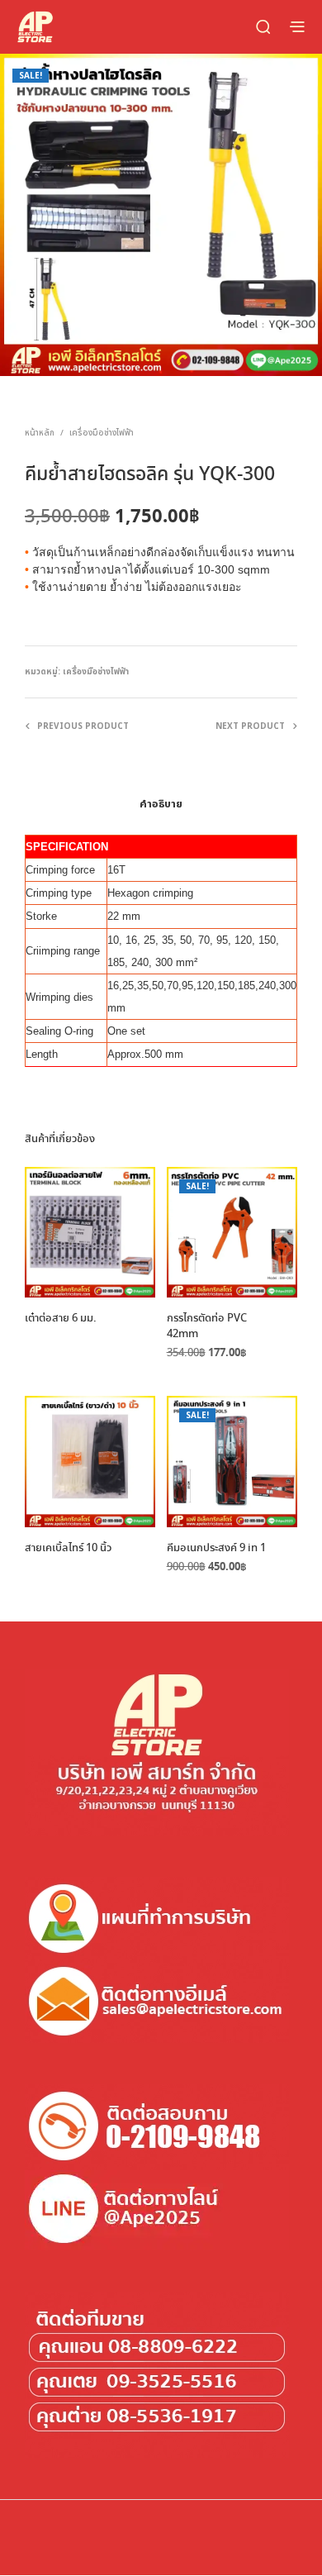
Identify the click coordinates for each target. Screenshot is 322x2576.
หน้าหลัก (40, 433)
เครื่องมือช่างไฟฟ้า (102, 433)
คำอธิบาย (161, 804)
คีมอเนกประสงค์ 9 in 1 (216, 1549)
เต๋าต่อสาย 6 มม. (61, 1319)
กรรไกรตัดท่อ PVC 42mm (207, 1326)
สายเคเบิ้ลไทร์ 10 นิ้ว (68, 1549)
